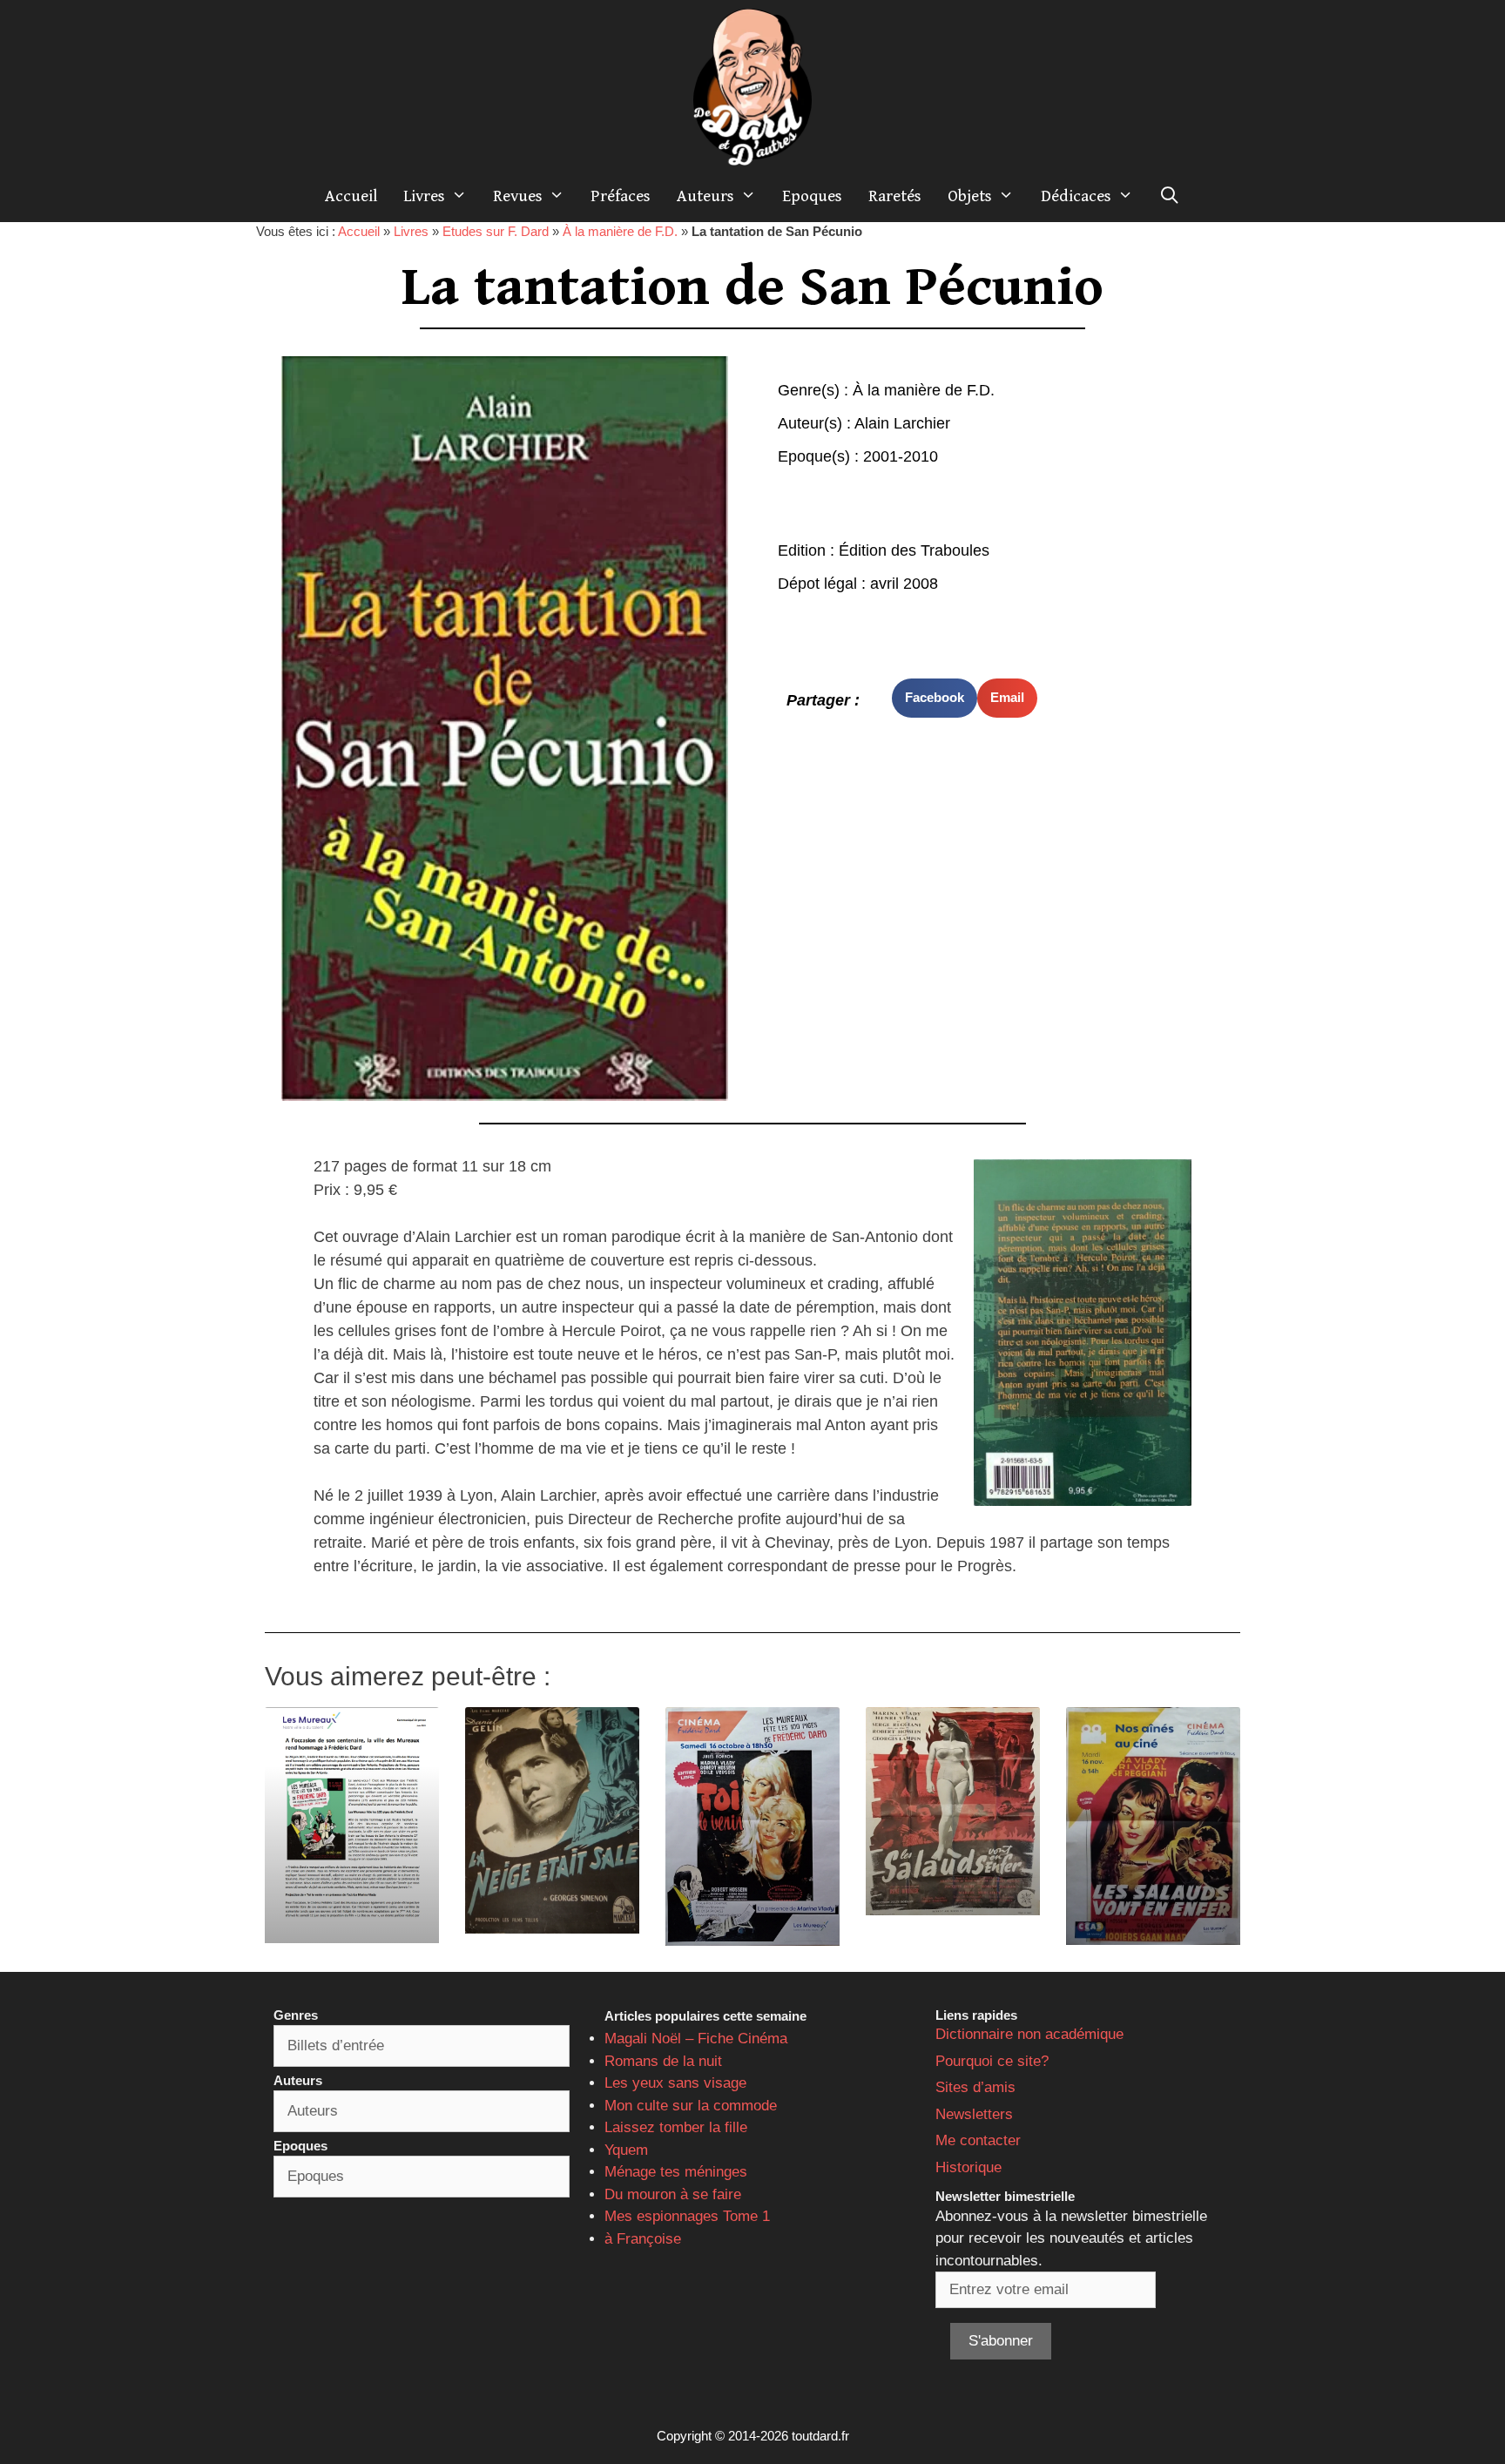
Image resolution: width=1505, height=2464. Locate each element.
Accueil (351, 196)
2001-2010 (901, 456)
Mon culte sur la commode (691, 2106)
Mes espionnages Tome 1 (687, 2216)
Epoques (812, 196)
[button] (935, 698)
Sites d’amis (975, 2087)
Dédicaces (1076, 196)
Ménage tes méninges (676, 2172)
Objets (970, 196)
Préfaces (621, 196)
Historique (968, 2167)
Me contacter (978, 2140)
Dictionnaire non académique (1029, 2034)
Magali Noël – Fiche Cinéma (696, 2039)
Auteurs (705, 196)
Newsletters (974, 2114)
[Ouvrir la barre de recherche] (1170, 196)
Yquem (626, 2150)
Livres (424, 196)
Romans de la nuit (663, 2061)
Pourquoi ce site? (992, 2061)
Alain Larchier (902, 423)
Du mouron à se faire (673, 2194)
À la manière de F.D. (620, 231)
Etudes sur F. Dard (496, 231)
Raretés (895, 196)
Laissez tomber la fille (676, 2127)
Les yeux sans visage (675, 2083)
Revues (518, 196)
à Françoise (643, 2239)
